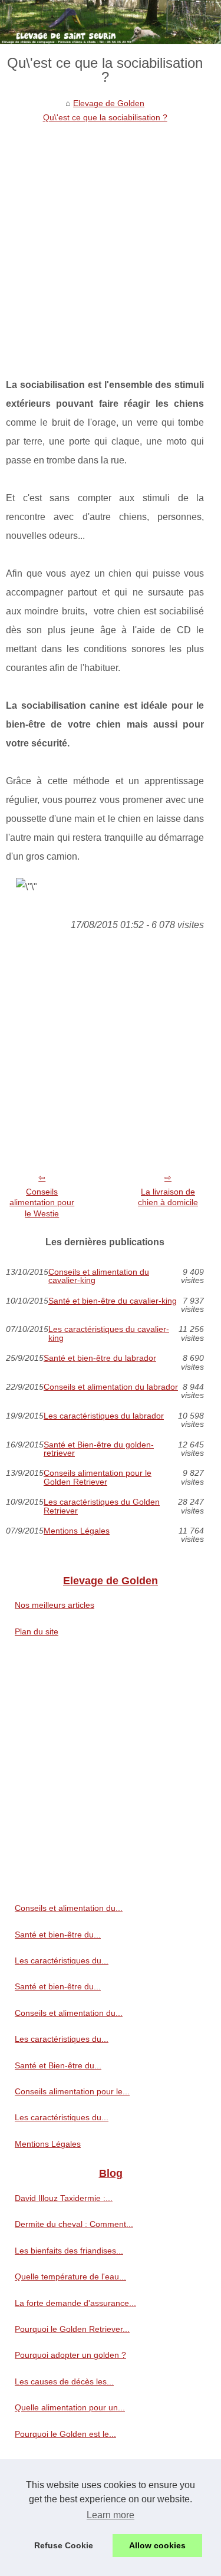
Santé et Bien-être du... (58, 2065)
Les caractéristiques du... (62, 1960)
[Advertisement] (111, 241)
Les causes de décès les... (64, 2381)
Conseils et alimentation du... (69, 1908)
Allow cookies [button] (157, 2545)
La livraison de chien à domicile (168, 1197)
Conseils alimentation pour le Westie (42, 1203)
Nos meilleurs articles (55, 1605)
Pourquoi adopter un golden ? (70, 2355)
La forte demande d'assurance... (75, 2303)
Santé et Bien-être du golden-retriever (99, 1449)
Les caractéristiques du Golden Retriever (102, 1506)
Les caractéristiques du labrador (104, 1416)
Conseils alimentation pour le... (72, 2091)
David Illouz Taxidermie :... (64, 2198)
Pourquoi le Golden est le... (65, 2434)
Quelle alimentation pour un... (70, 2407)
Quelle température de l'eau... (70, 2276)
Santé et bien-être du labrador (100, 1358)
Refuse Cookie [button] (64, 2545)
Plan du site (37, 1631)
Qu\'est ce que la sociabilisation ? (105, 117)
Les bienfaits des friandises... (69, 2251)
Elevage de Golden (109, 103)
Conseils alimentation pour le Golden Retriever (98, 1477)
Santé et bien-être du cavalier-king (113, 1301)
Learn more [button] (111, 2515)
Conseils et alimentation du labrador (111, 1387)
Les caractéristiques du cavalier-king (109, 1333)
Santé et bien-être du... (58, 1935)
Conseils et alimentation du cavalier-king (99, 1276)
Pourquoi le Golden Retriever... (72, 2329)
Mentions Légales (77, 1531)
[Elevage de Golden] (111, 22)
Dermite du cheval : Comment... (74, 2224)
